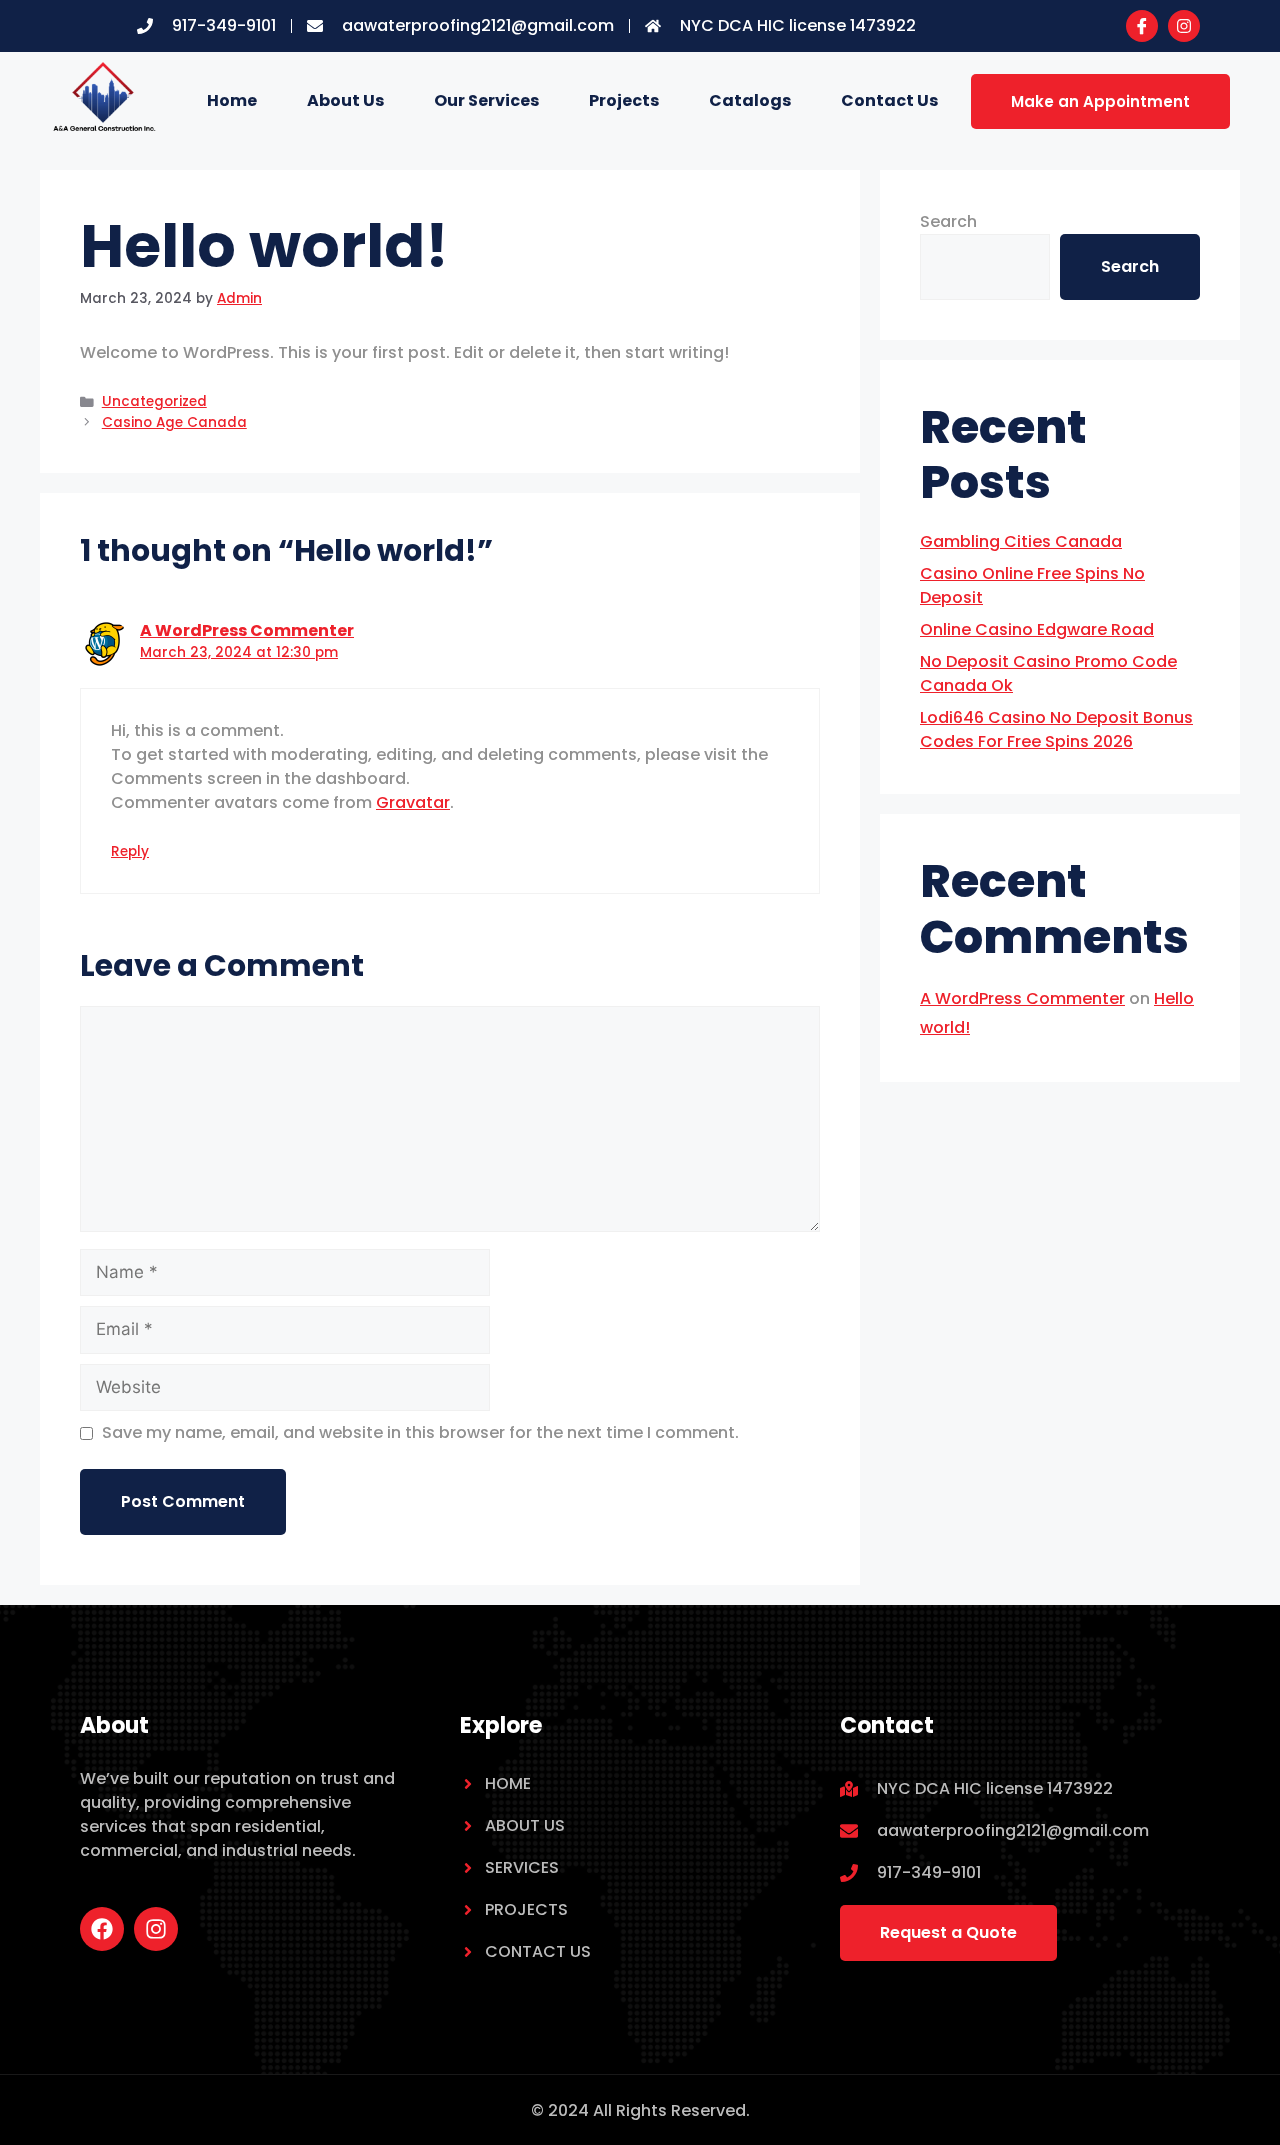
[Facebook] (102, 1929)
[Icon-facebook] (1142, 26)
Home (232, 100)
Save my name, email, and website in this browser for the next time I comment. (420, 1432)
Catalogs (750, 100)
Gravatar (413, 802)
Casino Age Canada (174, 422)
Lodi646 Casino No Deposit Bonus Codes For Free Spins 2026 (1056, 729)
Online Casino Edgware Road (1037, 629)
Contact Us (889, 100)
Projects (624, 100)
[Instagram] (1184, 26)
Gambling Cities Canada (1021, 541)
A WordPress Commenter (247, 630)
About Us (345, 100)
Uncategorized (154, 401)
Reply (130, 851)
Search (948, 221)
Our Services (486, 100)
